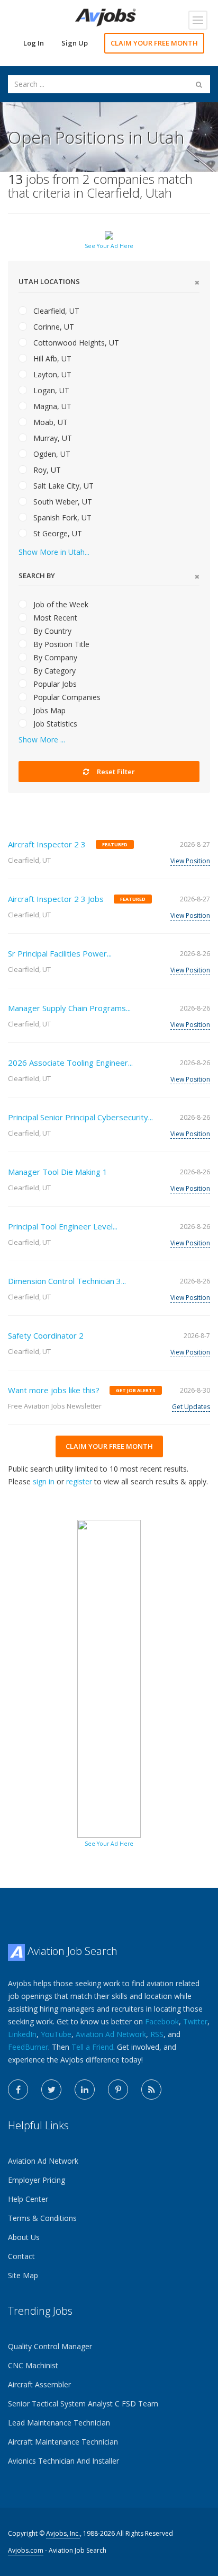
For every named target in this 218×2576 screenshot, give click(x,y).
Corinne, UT (53, 327)
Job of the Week (60, 604)
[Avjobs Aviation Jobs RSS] (151, 2090)
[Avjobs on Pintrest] (118, 2090)
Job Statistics (54, 724)
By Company (54, 657)
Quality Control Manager (50, 2346)
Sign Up (75, 43)
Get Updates (191, 1407)
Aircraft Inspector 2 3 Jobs (56, 899)
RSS (157, 2034)
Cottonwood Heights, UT (75, 343)
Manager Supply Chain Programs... (69, 1008)
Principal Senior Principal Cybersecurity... (80, 1117)
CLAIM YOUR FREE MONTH (154, 43)
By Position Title (60, 644)
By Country (51, 631)
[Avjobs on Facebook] (18, 2090)
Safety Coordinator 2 (46, 1335)
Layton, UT (51, 374)
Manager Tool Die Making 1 (58, 1172)
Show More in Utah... (54, 552)
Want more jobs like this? (54, 1390)
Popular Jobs (54, 684)
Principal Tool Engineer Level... (63, 1226)
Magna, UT (51, 406)
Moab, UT (49, 422)
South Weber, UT (62, 502)
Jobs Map (48, 710)
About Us (24, 2237)
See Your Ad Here (109, 246)
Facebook (162, 2021)
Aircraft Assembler (39, 2384)
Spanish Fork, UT (61, 517)
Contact (21, 2256)
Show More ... (42, 740)
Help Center (28, 2199)
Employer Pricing (37, 2180)
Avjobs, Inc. (63, 2533)
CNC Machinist (33, 2365)
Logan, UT (50, 390)
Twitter (195, 2021)
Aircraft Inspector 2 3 (47, 844)
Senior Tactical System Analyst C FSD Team (83, 2404)
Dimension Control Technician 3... (67, 1281)
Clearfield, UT (55, 311)
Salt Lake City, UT (62, 486)
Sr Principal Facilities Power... (60, 953)
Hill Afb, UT (51, 358)
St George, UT (57, 533)
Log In (34, 43)
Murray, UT (52, 438)
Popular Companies (66, 697)
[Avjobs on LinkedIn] (85, 2090)
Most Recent (54, 618)
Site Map (23, 2275)
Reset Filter (115, 772)
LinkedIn (22, 2034)
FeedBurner (28, 2047)
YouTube (56, 2034)
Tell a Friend (92, 2047)
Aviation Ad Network (111, 2034)
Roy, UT (46, 470)
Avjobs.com (26, 2550)
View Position (190, 861)
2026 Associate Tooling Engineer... (70, 1063)
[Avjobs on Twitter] (51, 2090)
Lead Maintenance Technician (59, 2423)
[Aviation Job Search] (106, 17)
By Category (53, 671)
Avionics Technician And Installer (63, 2461)
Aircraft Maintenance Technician (63, 2442)
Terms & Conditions (42, 2218)
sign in (44, 1481)
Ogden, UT (51, 454)
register (79, 1481)
